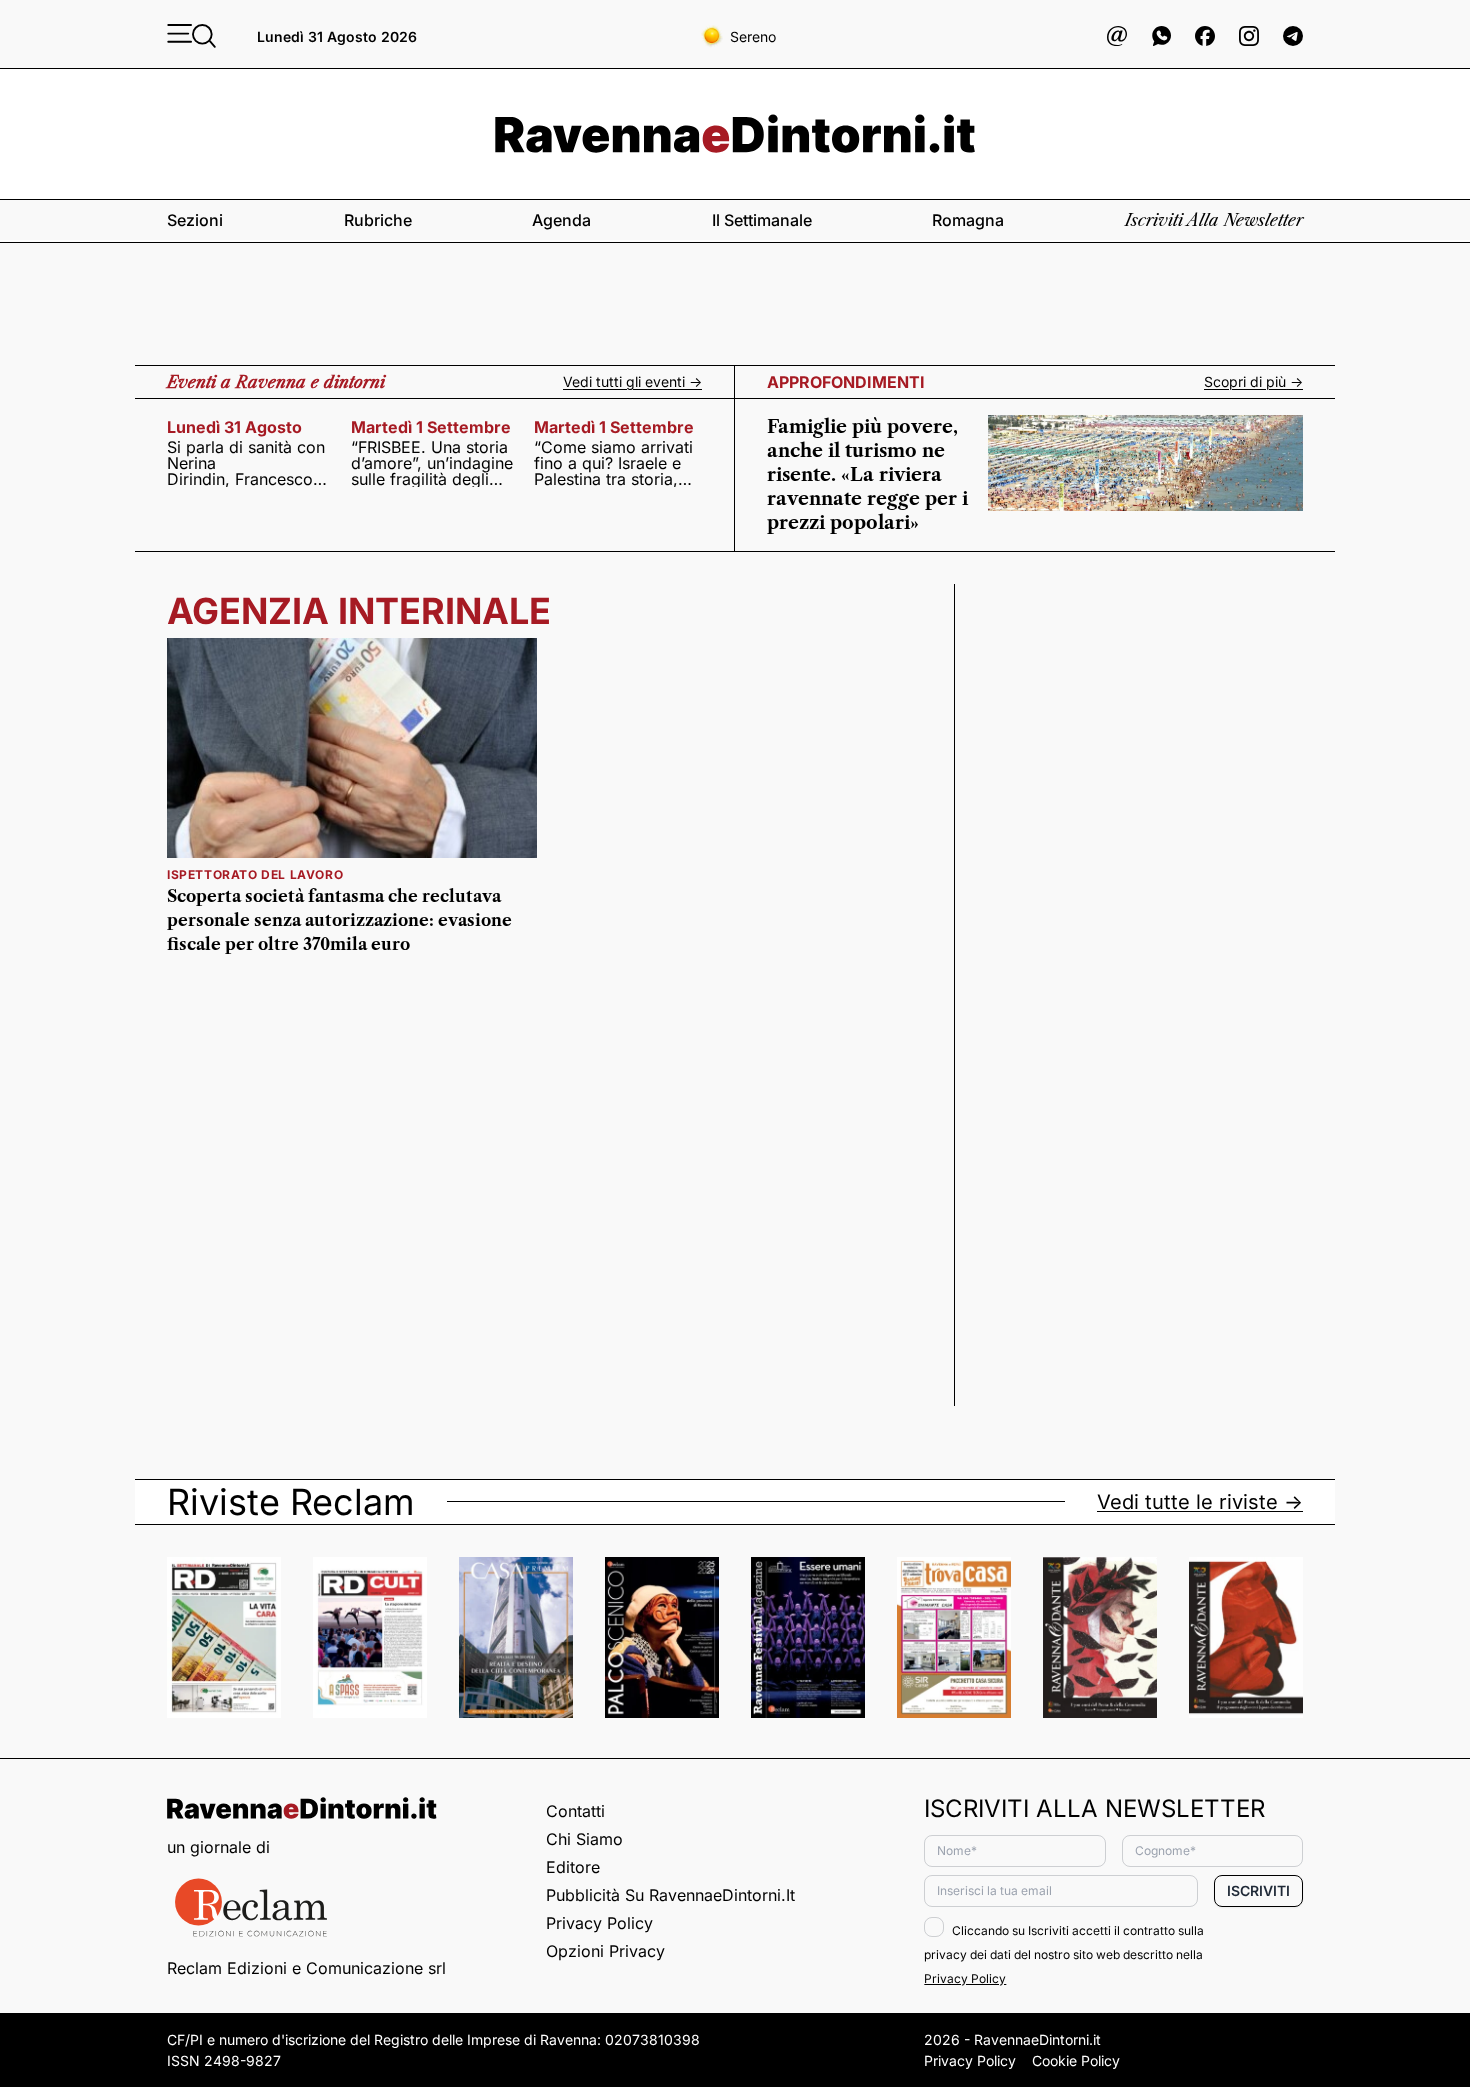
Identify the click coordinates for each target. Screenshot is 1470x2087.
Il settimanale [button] (762, 220)
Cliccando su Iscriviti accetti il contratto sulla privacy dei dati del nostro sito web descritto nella (1064, 1954)
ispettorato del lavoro (255, 874)
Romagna (968, 220)
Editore (573, 1867)
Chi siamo (584, 1839)
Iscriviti (1258, 1890)
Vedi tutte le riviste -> (1200, 1502)
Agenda (561, 220)
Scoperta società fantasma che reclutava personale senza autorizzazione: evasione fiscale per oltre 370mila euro (339, 920)
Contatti (575, 1811)
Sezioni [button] (195, 220)
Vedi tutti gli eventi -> (632, 382)
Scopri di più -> (1253, 382)
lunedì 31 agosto (234, 427)
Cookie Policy (1076, 2060)
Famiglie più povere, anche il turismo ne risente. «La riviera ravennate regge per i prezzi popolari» (867, 475)
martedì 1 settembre (431, 427)
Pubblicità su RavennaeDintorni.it (670, 1895)
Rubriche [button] (378, 220)
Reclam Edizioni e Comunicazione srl (306, 1968)
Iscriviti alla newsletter (1214, 220)
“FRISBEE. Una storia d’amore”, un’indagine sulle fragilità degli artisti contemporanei (432, 463)
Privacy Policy (599, 1923)
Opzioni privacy (605, 1951)
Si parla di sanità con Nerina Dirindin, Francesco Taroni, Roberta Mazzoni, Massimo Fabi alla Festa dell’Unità (246, 463)
